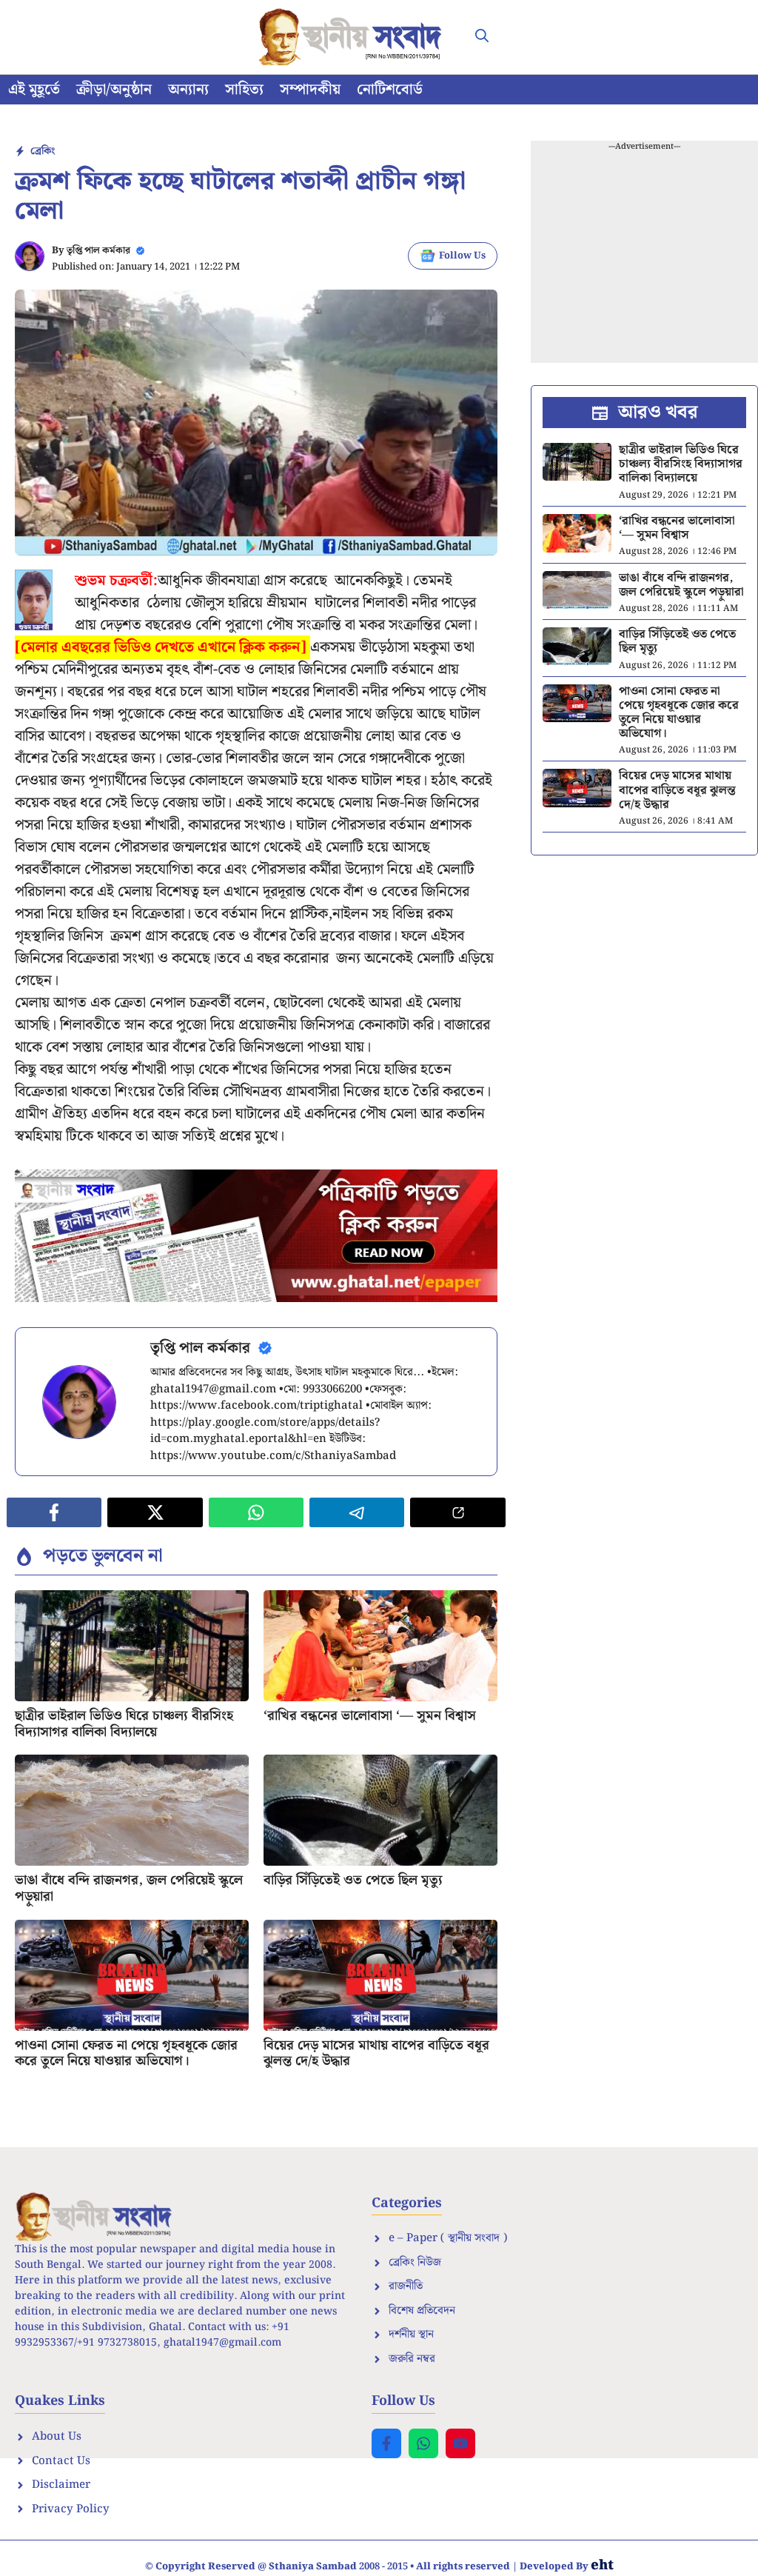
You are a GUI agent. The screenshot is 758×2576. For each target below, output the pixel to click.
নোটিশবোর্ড (390, 90)
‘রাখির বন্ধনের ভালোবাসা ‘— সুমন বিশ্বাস (370, 1716)
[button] (482, 37)
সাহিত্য (244, 90)
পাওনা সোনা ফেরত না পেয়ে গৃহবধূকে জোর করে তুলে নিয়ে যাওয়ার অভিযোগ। (126, 2053)
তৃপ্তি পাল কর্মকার (98, 251)
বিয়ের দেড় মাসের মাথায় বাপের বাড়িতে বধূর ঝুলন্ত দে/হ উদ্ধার (376, 2053)
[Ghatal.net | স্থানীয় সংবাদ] (353, 37)
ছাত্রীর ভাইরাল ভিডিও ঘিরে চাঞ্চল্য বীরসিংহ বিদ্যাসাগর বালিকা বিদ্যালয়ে (124, 1724)
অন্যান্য (188, 90)
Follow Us (462, 256)
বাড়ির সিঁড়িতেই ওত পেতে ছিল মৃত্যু (353, 1880)
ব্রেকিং (43, 151)
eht (602, 2565)
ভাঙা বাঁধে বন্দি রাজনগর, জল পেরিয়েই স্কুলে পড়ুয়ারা (129, 1888)
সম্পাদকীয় (310, 90)
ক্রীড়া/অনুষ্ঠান (114, 90)
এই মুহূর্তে (34, 90)
